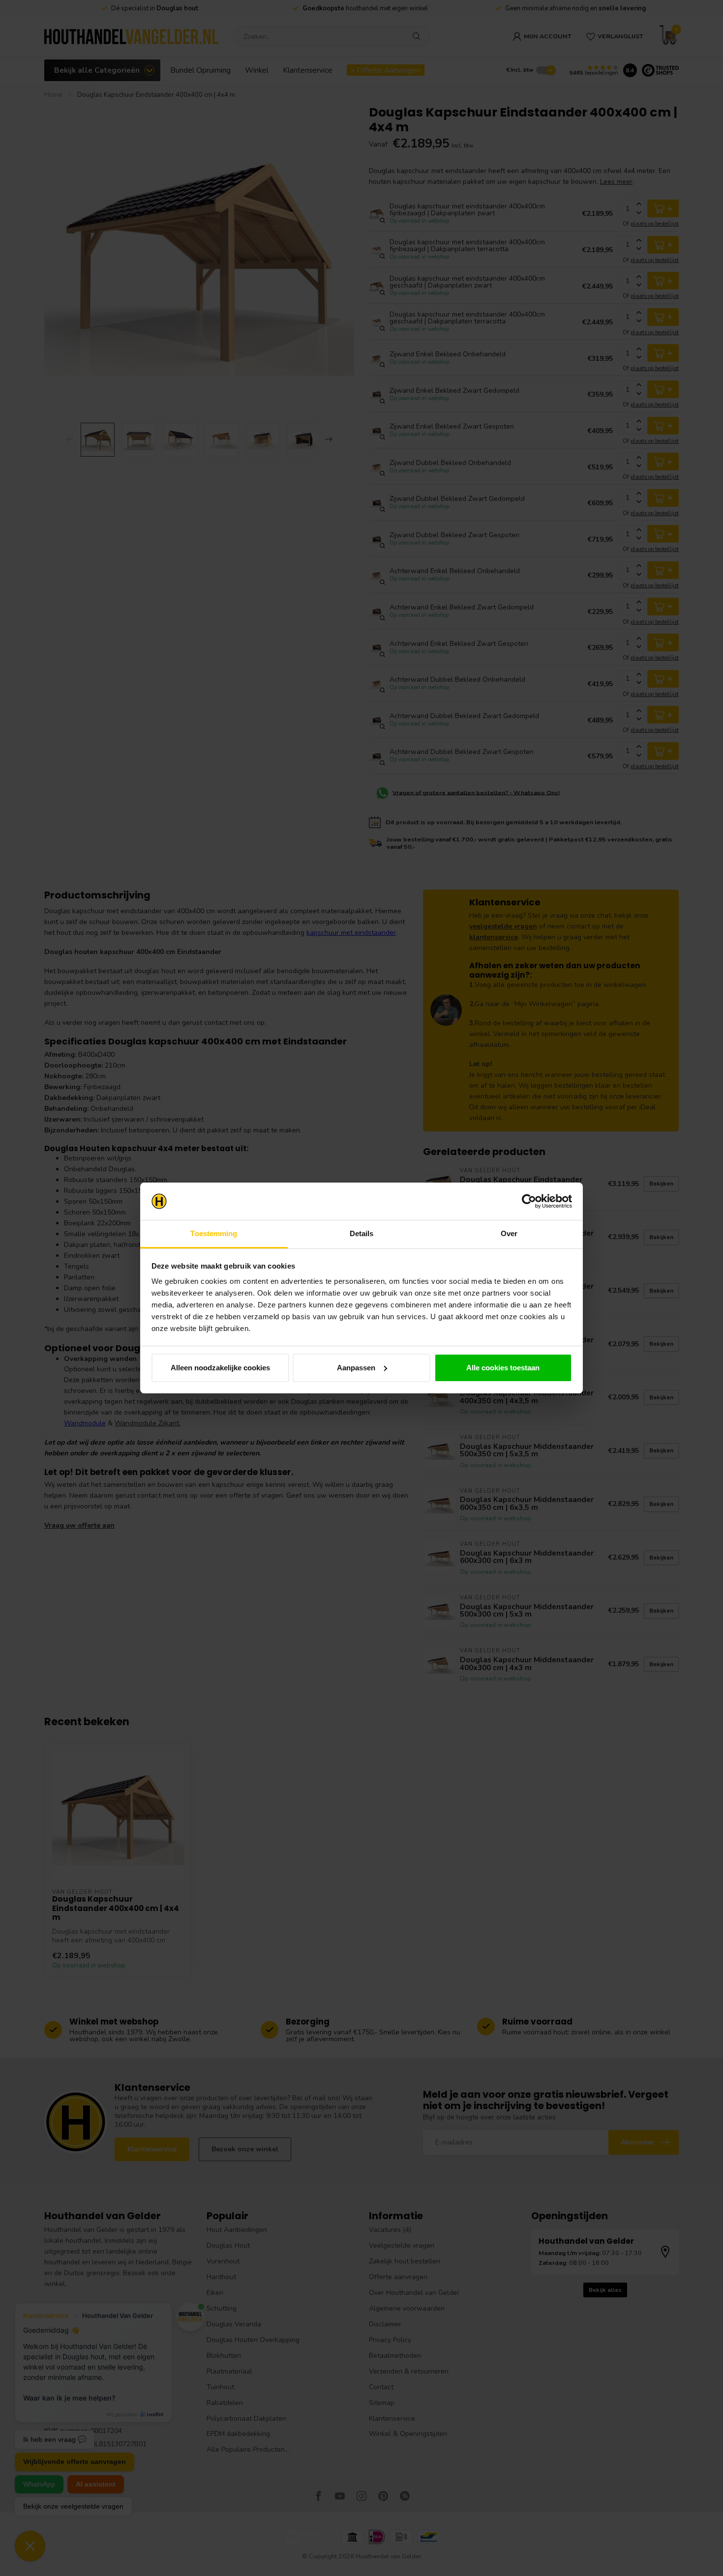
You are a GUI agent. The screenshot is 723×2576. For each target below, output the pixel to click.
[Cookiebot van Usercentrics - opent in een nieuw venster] (529, 1201)
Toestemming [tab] (214, 1233)
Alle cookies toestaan (503, 1368)
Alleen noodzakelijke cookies (220, 1368)
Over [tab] (509, 1233)
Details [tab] (362, 1233)
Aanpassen (356, 1368)
